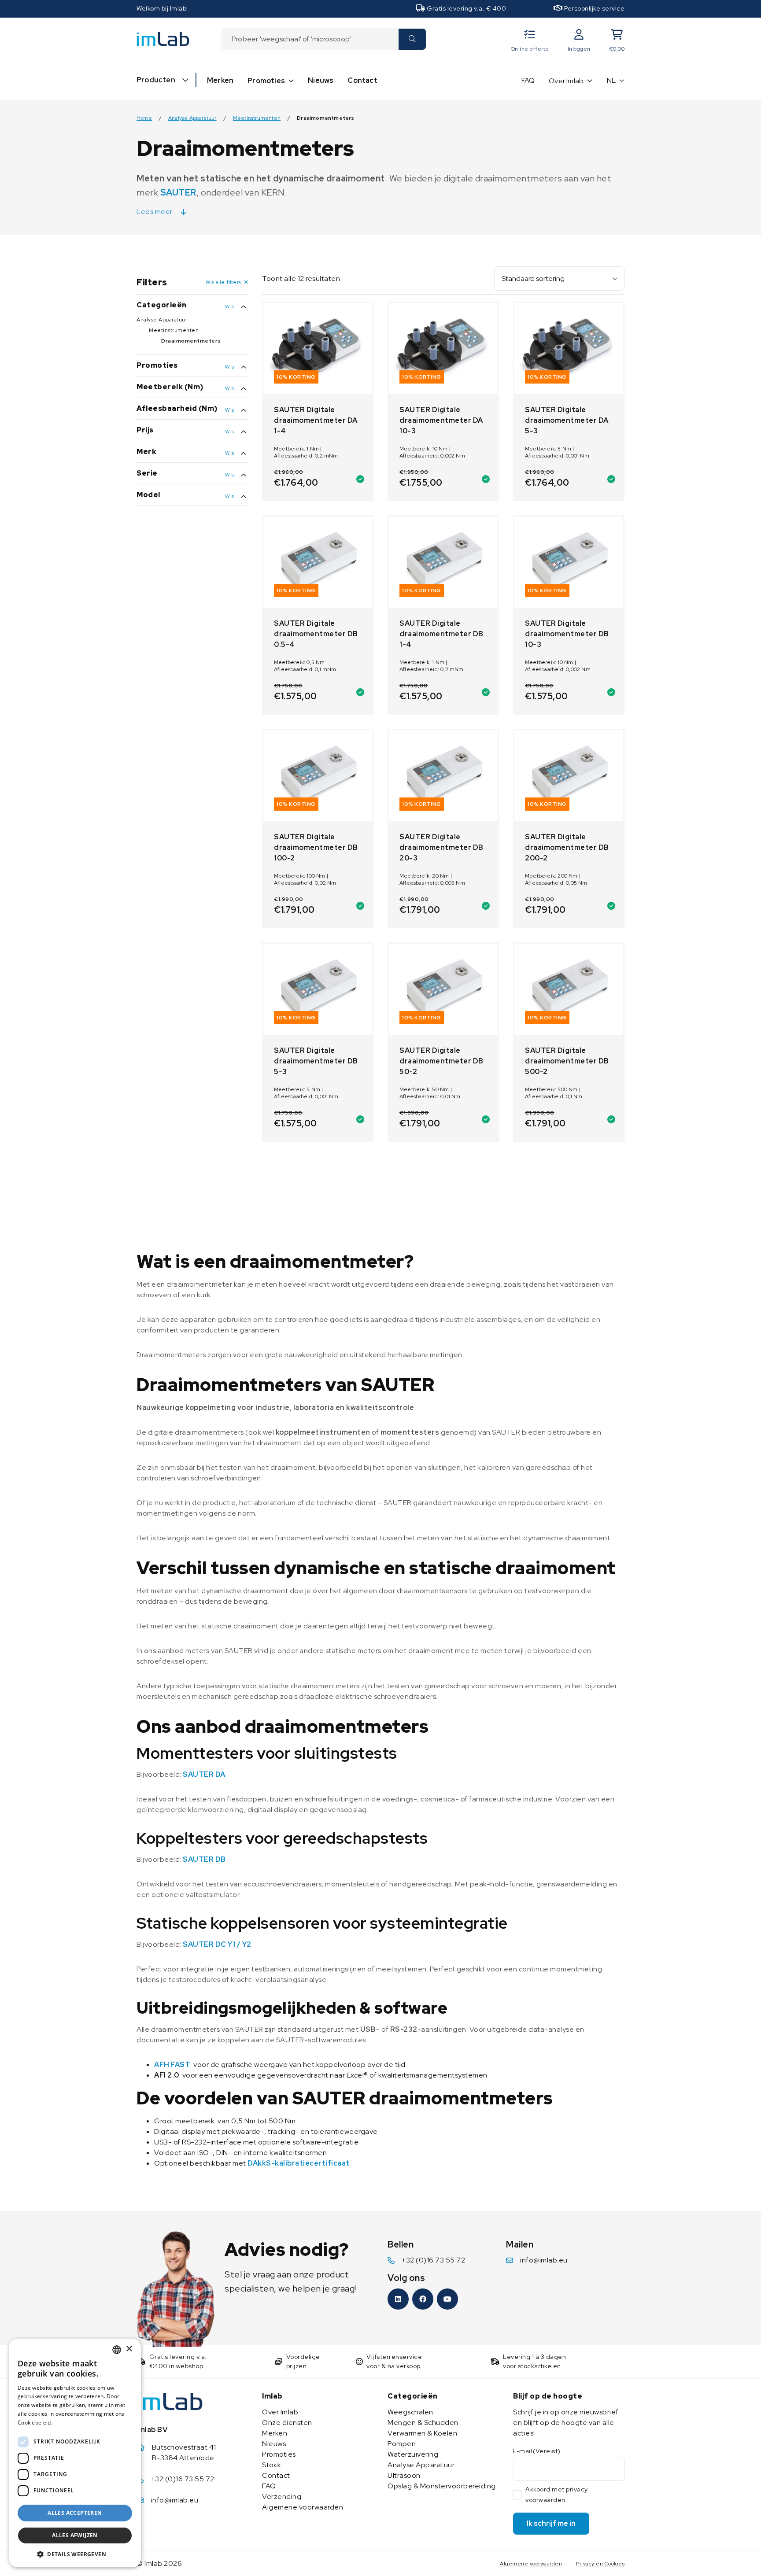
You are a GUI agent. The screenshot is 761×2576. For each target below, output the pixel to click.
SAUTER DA (204, 1774)
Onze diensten (287, 2423)
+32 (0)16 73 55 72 (433, 2260)
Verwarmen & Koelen (422, 2433)
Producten (156, 80)
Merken (220, 80)
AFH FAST (172, 2065)
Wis (229, 306)
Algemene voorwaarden (303, 2507)
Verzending (282, 2497)
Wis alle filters (223, 282)
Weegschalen (410, 2412)
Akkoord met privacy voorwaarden (557, 2495)
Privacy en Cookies (600, 2564)
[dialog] (75, 2453)
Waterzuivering (413, 2454)
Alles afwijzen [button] (75, 2535)
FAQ (528, 80)
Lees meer (155, 212)
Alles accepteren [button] (75, 2513)
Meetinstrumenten (257, 118)
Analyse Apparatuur (192, 118)
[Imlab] (163, 39)
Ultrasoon (404, 2475)
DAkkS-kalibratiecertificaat (299, 2163)
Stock (272, 2465)
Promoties (266, 81)
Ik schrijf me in (551, 2523)
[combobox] (310, 39)
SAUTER (178, 192)
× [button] (129, 2349)
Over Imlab (566, 81)
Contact (362, 80)
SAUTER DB (204, 1859)
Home (144, 118)
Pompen (402, 2444)
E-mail (537, 2451)
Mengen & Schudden (423, 2423)
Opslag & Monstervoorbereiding (442, 2486)
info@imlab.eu (544, 2260)
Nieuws (321, 80)
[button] (75, 2554)
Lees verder (70, 2423)
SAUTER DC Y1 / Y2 (217, 1944)
